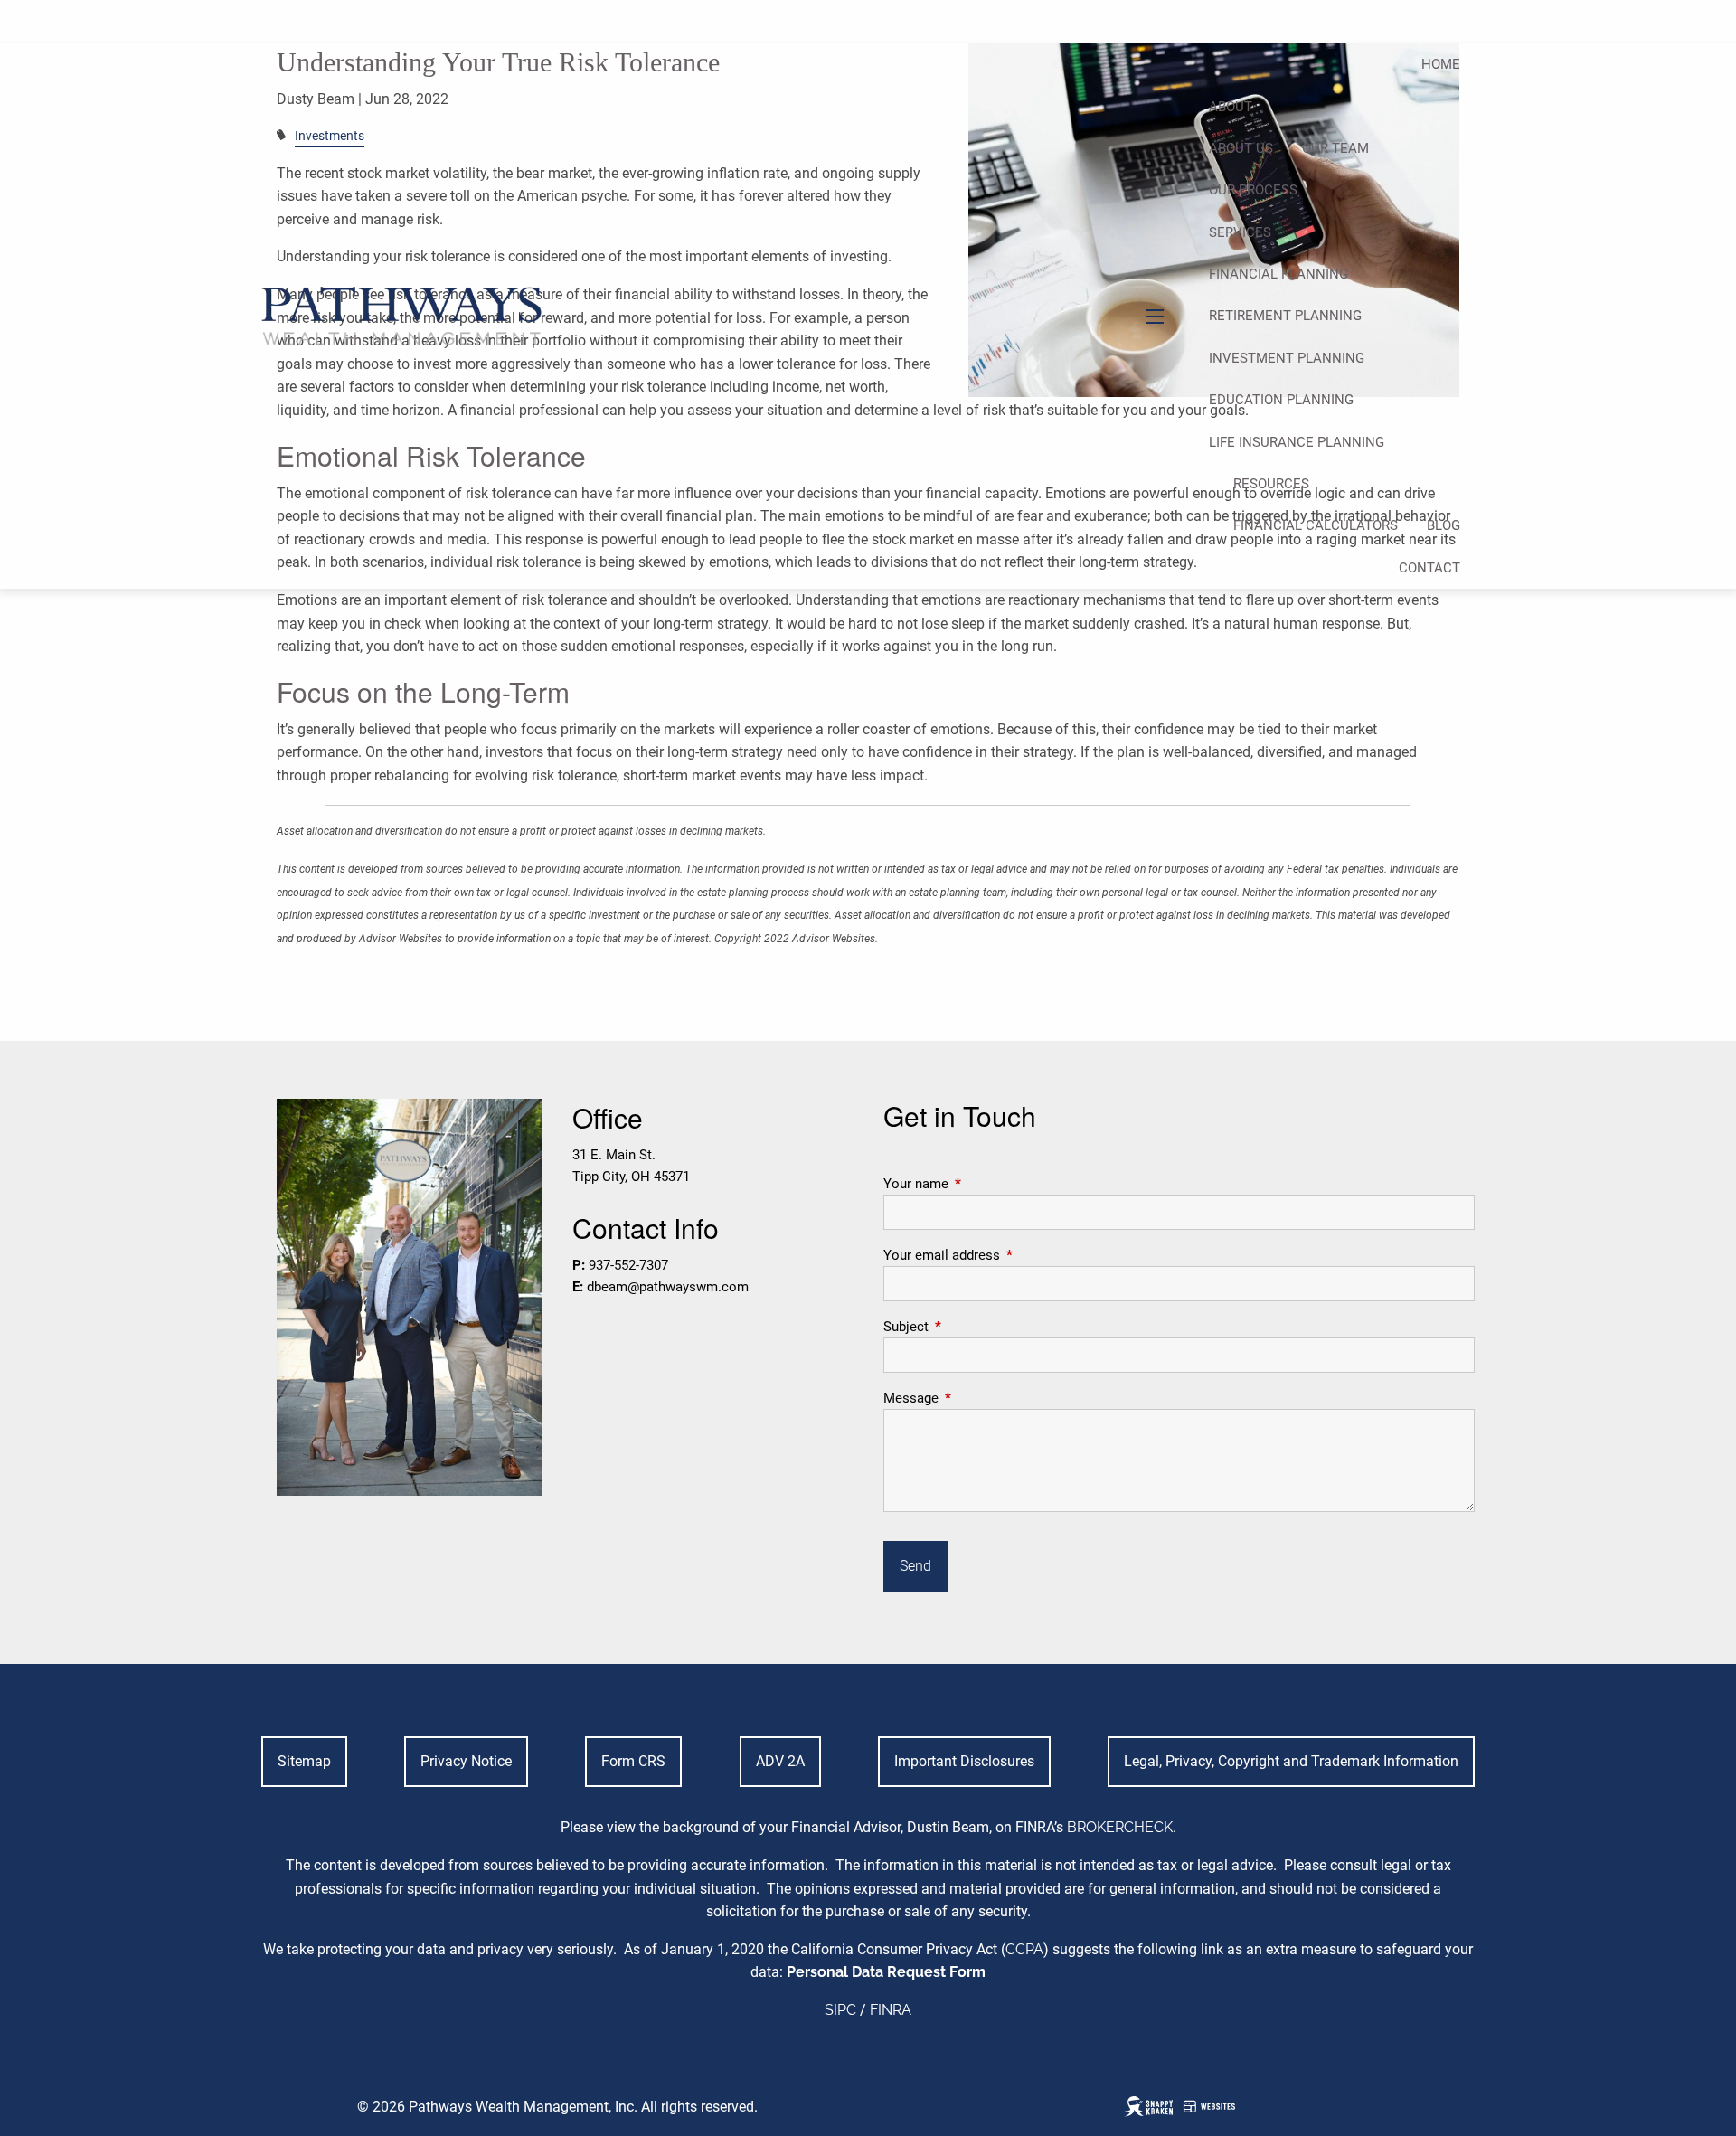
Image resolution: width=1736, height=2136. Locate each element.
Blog (1444, 525)
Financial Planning (1278, 274)
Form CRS (633, 1761)
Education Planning (1281, 400)
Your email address (1007, 1255)
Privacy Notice (466, 1761)
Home (1441, 64)
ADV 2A (780, 1761)
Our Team (1335, 148)
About (1231, 107)
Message (976, 1398)
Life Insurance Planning (1297, 442)
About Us (1241, 148)
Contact (1429, 568)
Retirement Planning (1285, 316)
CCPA (1024, 1949)
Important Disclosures (964, 1761)
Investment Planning (1287, 358)
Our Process (1253, 190)
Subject (971, 1327)
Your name (981, 1184)
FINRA (891, 2010)
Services (1240, 232)
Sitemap (304, 1761)
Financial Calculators (1316, 525)
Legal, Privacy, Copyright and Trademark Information (1291, 1761)
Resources (1271, 484)
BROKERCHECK (1120, 1827)
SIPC (840, 2010)
